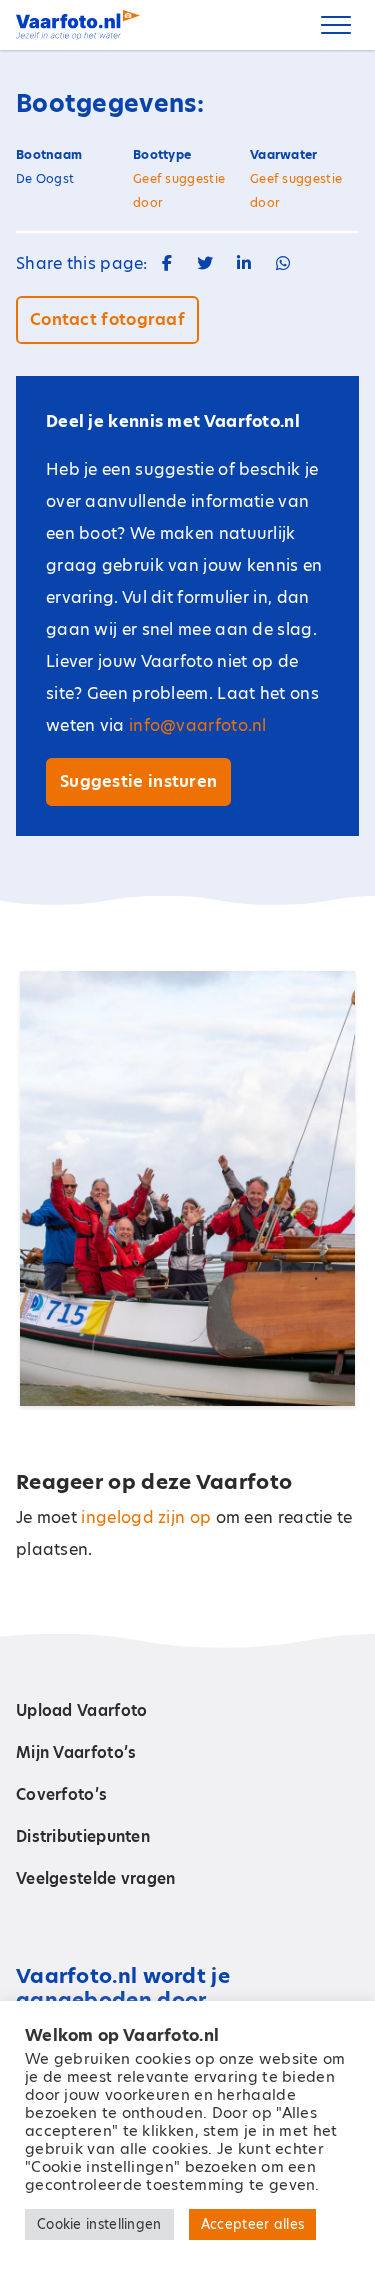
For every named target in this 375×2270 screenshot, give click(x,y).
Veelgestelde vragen (96, 1878)
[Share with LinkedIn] (244, 263)
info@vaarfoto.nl (198, 725)
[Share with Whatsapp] (283, 263)
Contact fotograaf (107, 319)
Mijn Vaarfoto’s (76, 1752)
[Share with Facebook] (167, 263)
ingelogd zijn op (146, 1517)
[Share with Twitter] (205, 263)
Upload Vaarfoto (82, 1710)
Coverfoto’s (61, 1794)
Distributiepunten (83, 1836)
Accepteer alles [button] (253, 2224)
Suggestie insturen (138, 781)
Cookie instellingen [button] (99, 2224)
